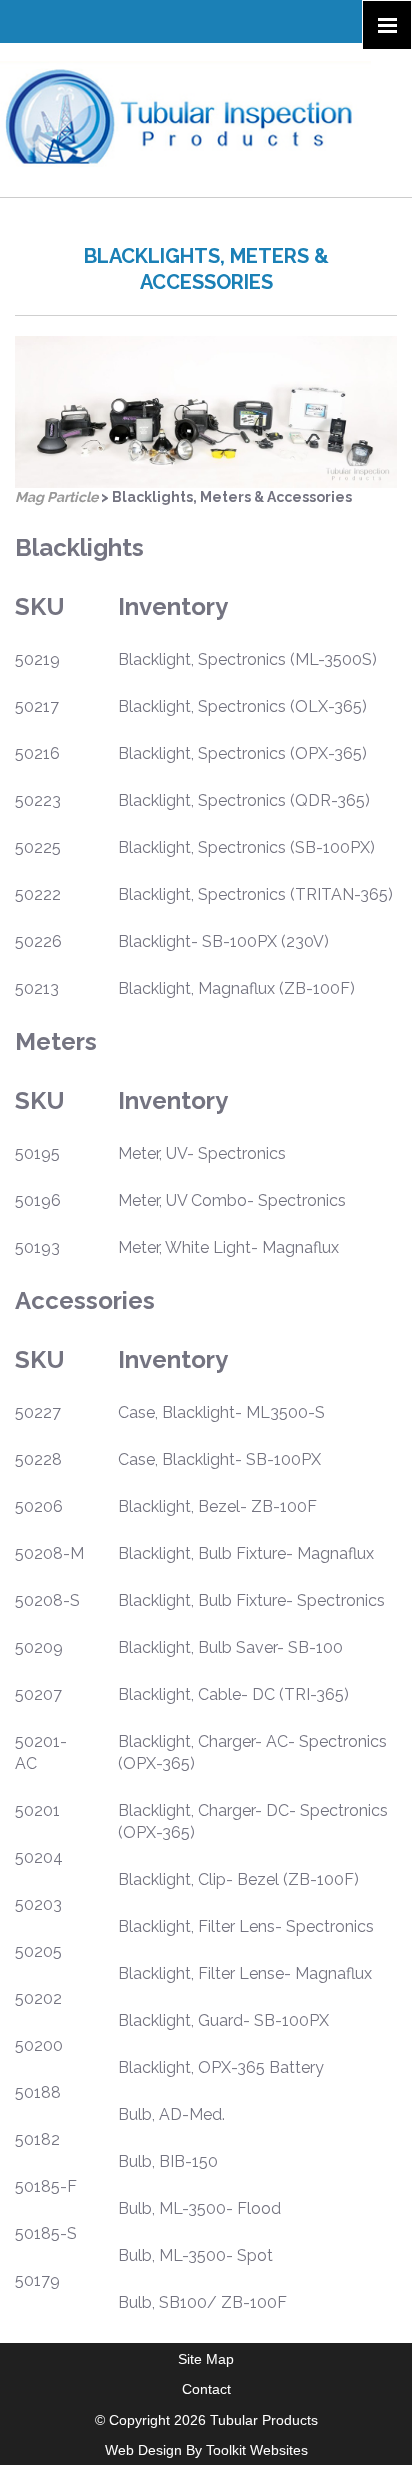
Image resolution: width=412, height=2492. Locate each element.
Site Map (206, 2359)
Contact (206, 2389)
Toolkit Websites (257, 2450)
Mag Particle (56, 497)
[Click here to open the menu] (387, 25)
